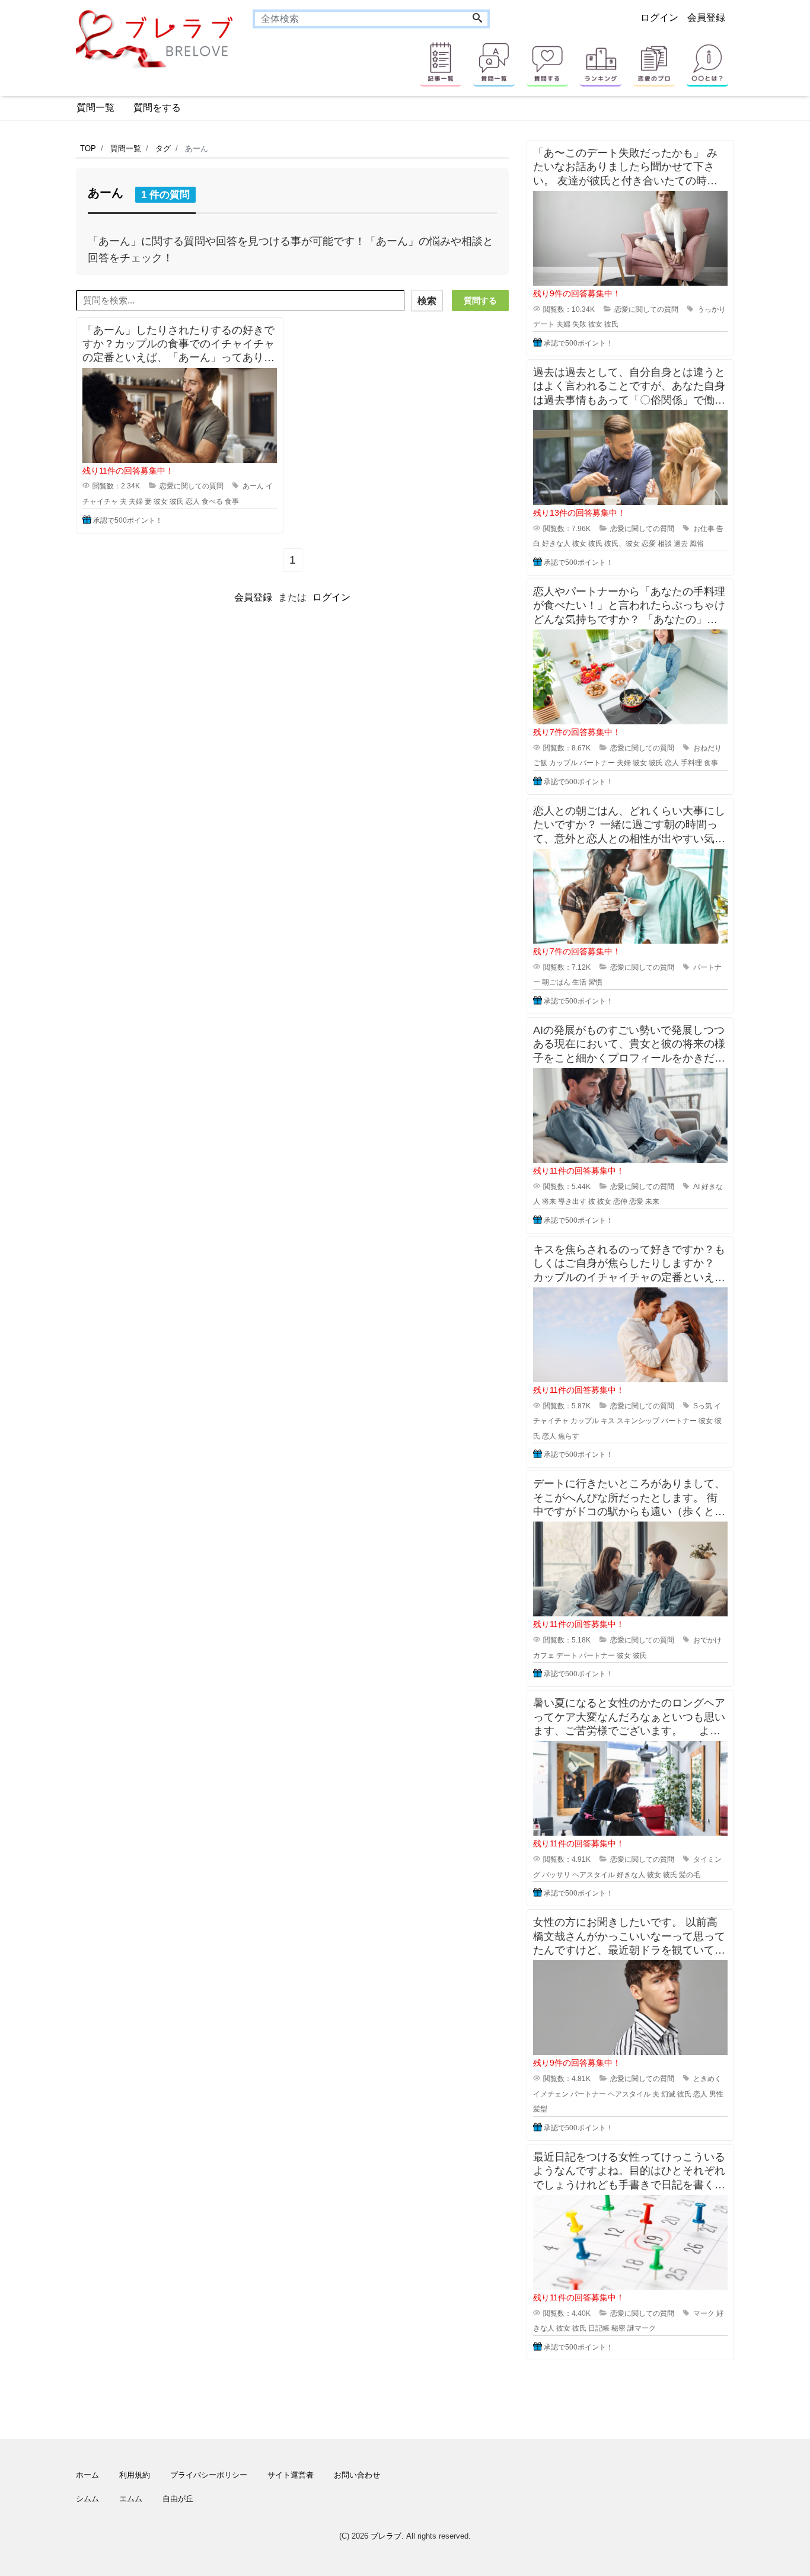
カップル (563, 763)
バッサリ (556, 1875)
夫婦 (136, 501)
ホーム (87, 2475)
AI (696, 1187)
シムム (87, 2499)
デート (544, 324)
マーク (704, 2313)
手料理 (691, 763)
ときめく (707, 2079)
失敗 (579, 324)
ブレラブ (386, 2536)
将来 (549, 1201)
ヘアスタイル (594, 1875)
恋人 (193, 501)
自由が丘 (178, 2499)
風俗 (697, 544)
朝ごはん (556, 982)
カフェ (544, 1655)
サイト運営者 (291, 2475)
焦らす (569, 1436)
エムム (131, 2499)
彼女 (161, 501)
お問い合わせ (357, 2475)
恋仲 (620, 1201)
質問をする (157, 108)
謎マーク (642, 2328)
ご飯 (540, 763)
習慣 (595, 982)
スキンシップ (638, 1421)
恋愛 (649, 544)
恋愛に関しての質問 (192, 486)
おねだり (707, 748)
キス (608, 1421)
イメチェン (551, 2094)
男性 (716, 2094)
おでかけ (707, 1640)
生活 (579, 982)
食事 (232, 501)
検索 (427, 301)
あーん (253, 486)
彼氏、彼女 (622, 544)
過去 (681, 544)
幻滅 (668, 2094)
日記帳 (599, 2328)
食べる (212, 501)
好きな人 (556, 544)
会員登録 (706, 17)
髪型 (540, 2109)
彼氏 (177, 501)
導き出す (572, 1201)
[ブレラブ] (156, 38)
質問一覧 (95, 108)
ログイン (659, 17)
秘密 (618, 2328)
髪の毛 (690, 1875)
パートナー (597, 763)
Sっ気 (703, 1406)
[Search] (477, 19)
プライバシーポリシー (209, 2475)
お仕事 (704, 529)
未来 (652, 1201)
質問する (480, 301)
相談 (665, 544)
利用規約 (135, 2475)
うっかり (712, 309)
